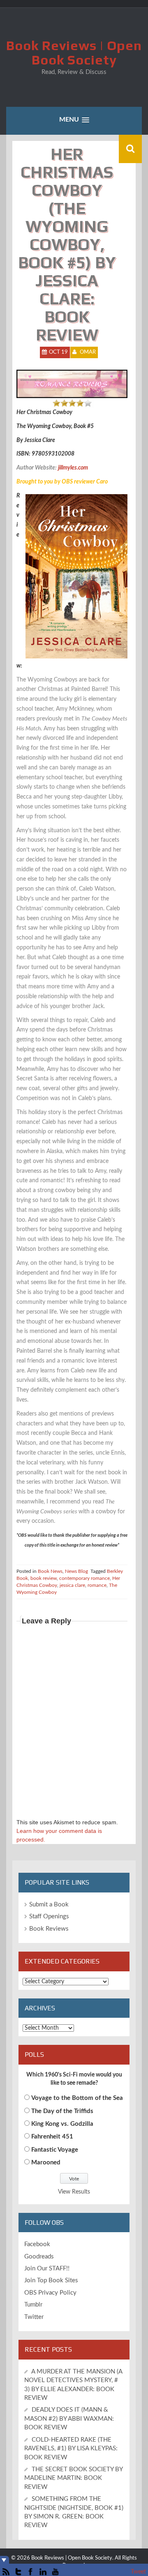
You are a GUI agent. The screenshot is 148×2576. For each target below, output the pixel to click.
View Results (74, 2192)
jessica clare (72, 1585)
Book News (50, 1571)
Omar (88, 352)
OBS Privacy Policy (50, 2293)
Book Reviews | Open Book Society (74, 53)
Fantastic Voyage (55, 2150)
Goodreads (39, 2257)
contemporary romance (84, 1578)
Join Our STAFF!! (47, 2269)
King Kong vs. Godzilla (62, 2124)
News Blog (76, 1571)
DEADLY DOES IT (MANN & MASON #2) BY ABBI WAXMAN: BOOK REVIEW (69, 2419)
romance (97, 1585)
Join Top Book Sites (51, 2280)
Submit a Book (49, 1905)
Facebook (37, 2244)
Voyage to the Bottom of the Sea (77, 2098)
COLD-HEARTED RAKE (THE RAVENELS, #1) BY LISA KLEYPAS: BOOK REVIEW (71, 2449)
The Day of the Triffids (62, 2111)
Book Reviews (49, 1929)
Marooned (46, 2163)
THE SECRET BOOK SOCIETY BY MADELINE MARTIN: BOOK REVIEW (73, 2478)
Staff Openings (49, 1916)
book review (44, 1578)
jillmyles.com (73, 468)
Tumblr (33, 2305)
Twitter (34, 2317)
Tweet (138, 2572)
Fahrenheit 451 (52, 2137)
